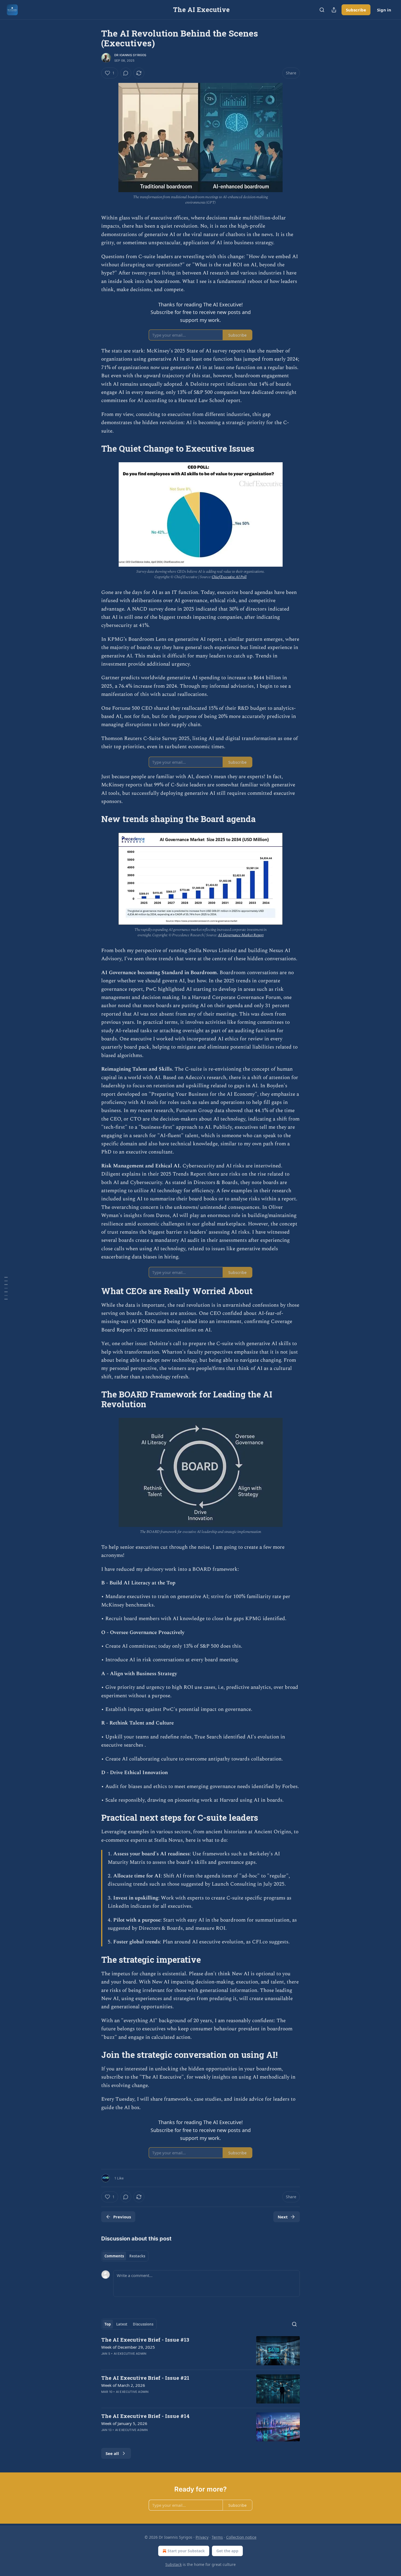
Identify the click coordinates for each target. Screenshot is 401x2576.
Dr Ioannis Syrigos (130, 55)
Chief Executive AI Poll (229, 577)
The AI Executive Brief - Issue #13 (145, 2340)
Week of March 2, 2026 (123, 2385)
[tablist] (125, 2256)
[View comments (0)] (126, 73)
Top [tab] (108, 2324)
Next (283, 2217)
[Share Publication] (334, 10)
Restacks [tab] (137, 2256)
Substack (173, 2564)
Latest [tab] (122, 2324)
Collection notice (241, 2537)
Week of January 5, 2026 (124, 2423)
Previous (122, 2217)
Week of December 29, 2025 (128, 2347)
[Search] (322, 10)
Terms (217, 2537)
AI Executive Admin (130, 2354)
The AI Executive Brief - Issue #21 (145, 2378)
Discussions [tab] (143, 2324)
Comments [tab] (114, 2256)
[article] (200, 2351)
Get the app (227, 2551)
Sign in (384, 10)
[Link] (94, 449)
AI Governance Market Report (241, 935)
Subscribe (356, 10)
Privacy (202, 2537)
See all (112, 2453)
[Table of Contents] (6, 1288)
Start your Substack (186, 2551)
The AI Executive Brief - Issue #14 (145, 2416)
